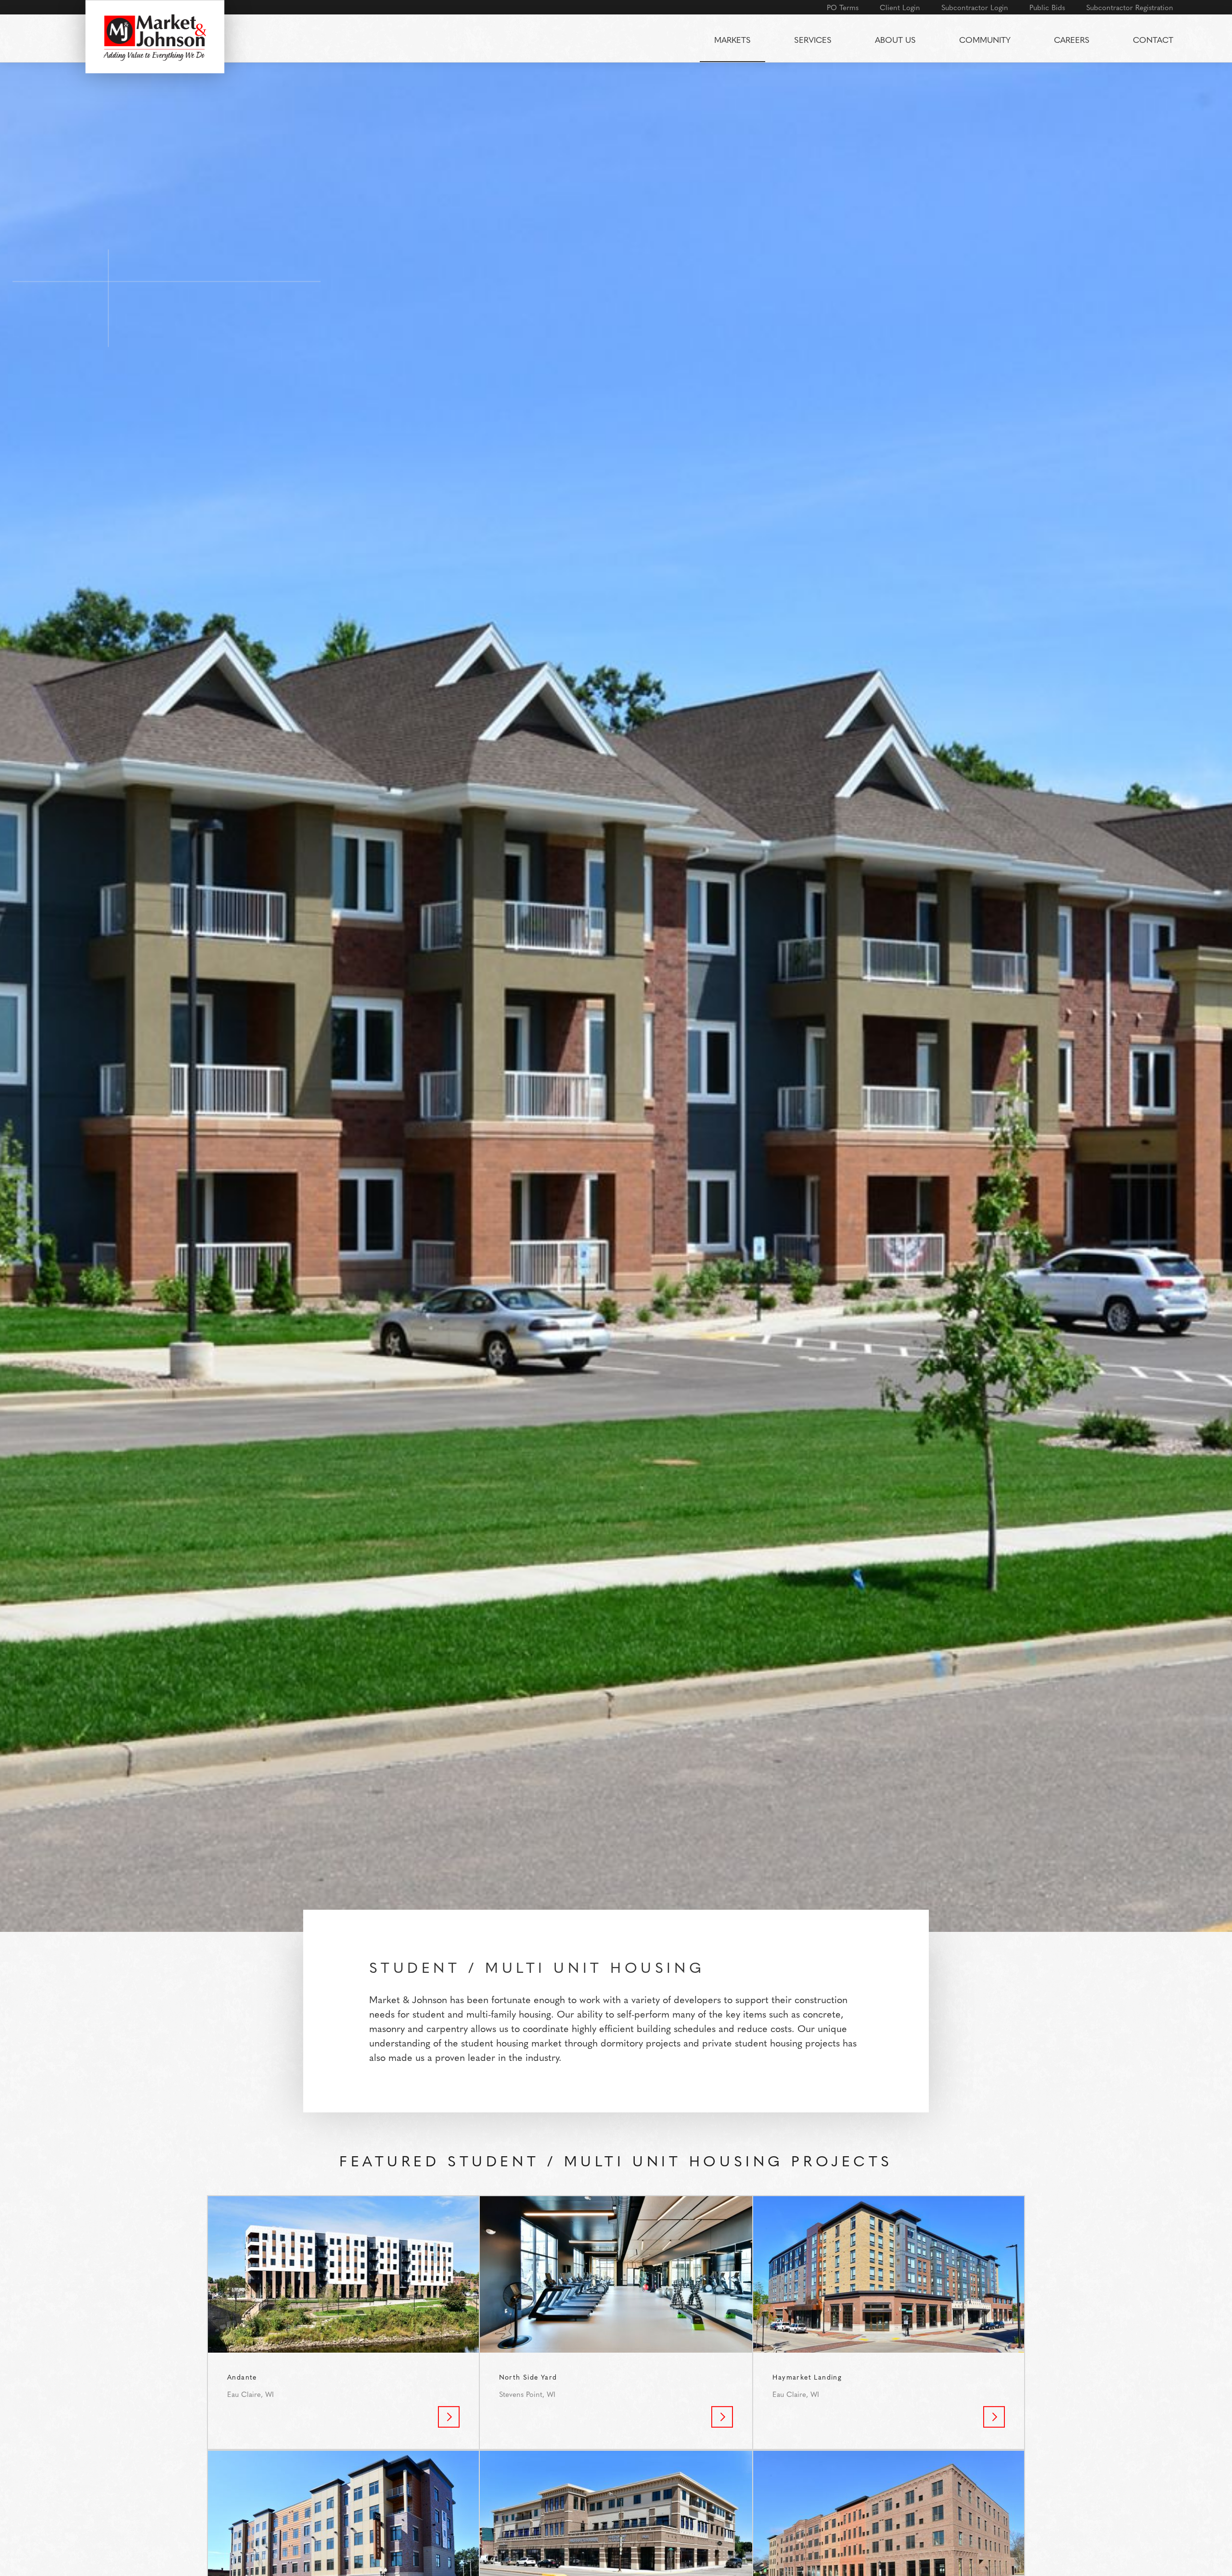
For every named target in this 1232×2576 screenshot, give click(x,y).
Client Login (900, 7)
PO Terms (843, 7)
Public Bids (1047, 7)
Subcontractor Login (975, 7)
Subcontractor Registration (1130, 7)
